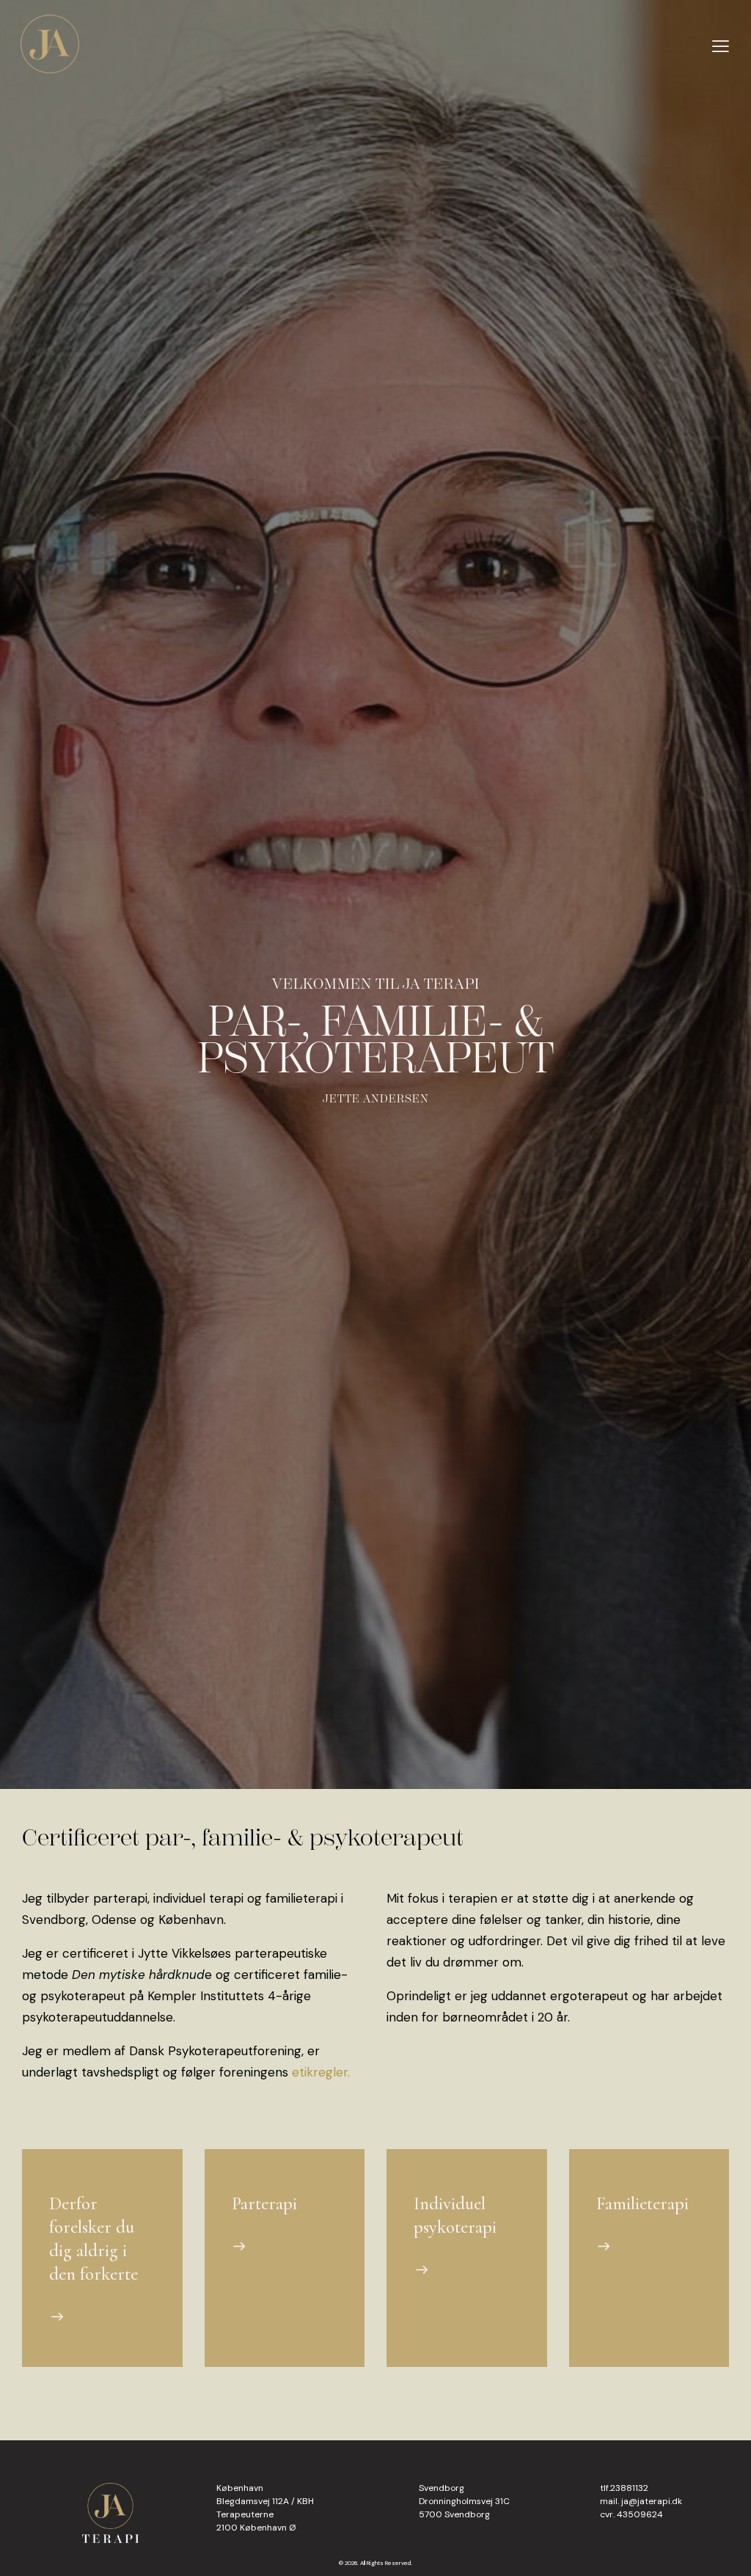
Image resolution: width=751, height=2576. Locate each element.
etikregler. (321, 2072)
